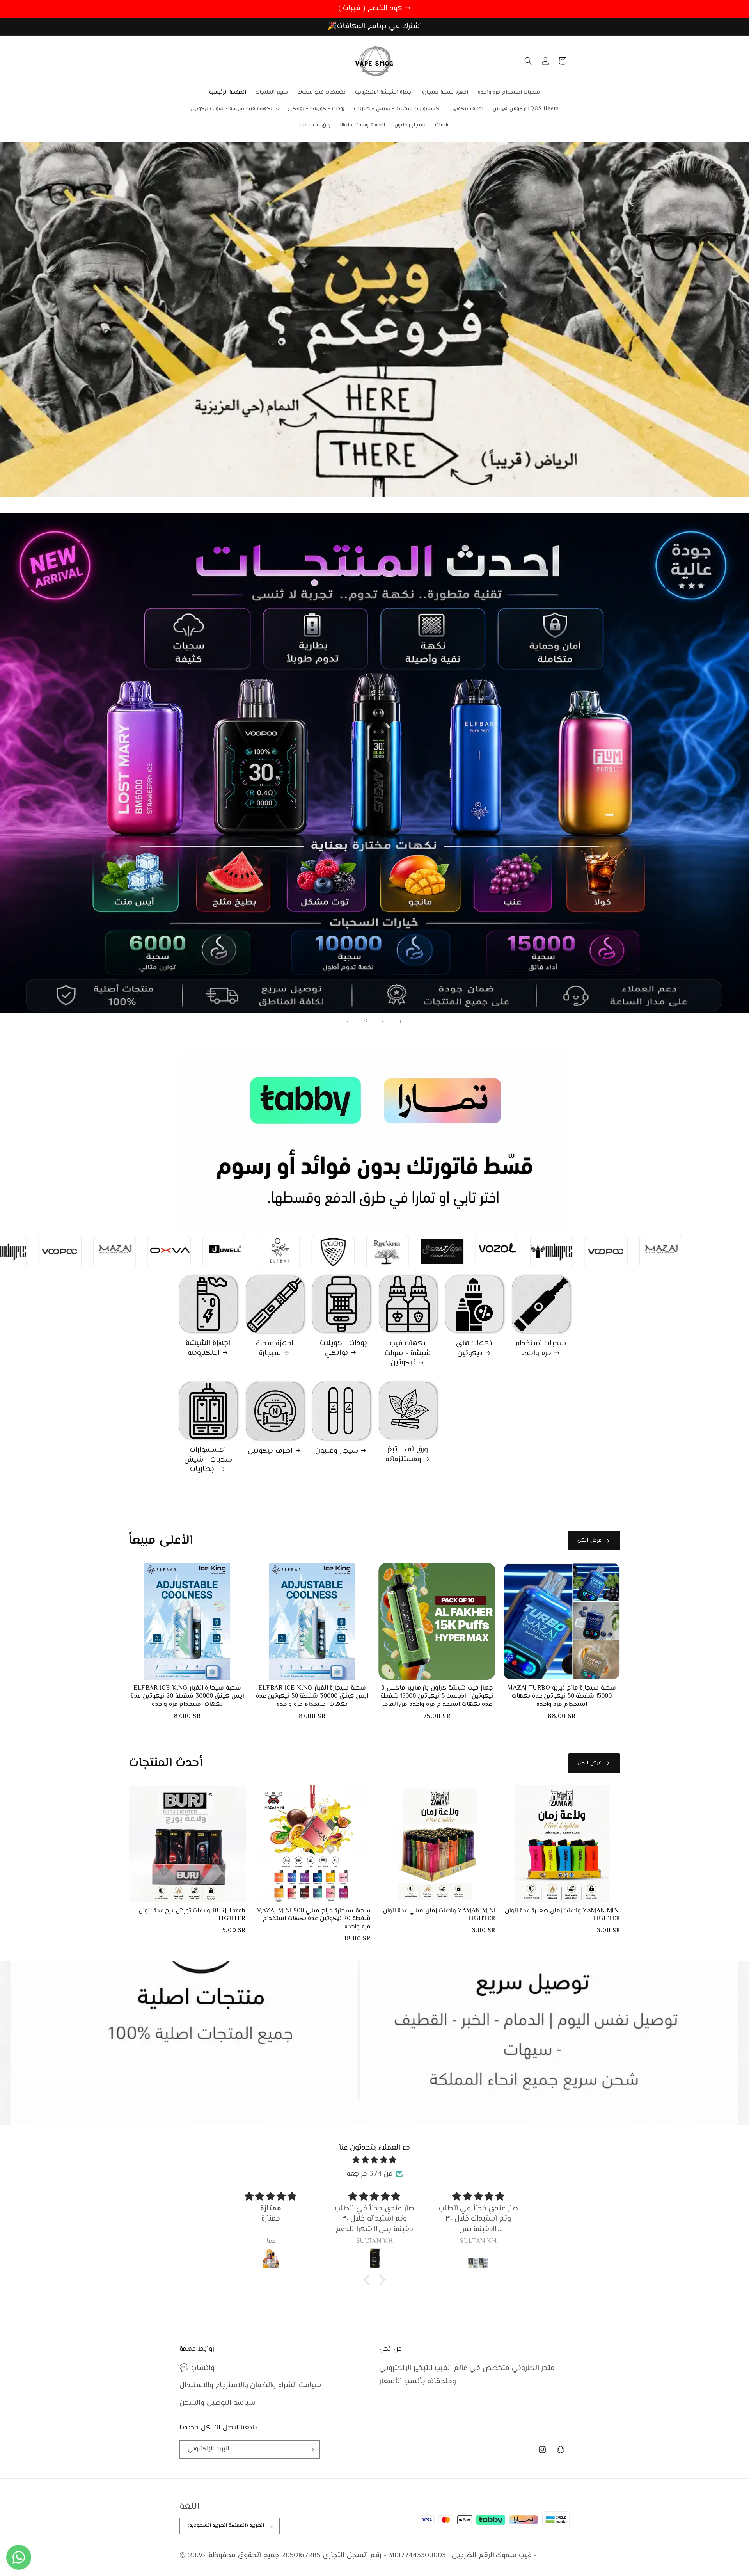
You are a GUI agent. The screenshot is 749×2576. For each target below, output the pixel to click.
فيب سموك (514, 2556)
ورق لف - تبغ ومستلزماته (407, 1455)
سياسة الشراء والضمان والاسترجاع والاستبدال (250, 2386)
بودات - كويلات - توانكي (341, 1348)
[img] (374, 2160)
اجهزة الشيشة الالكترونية (208, 1348)
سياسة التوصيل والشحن (217, 2403)
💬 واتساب (197, 2369)
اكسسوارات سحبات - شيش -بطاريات (208, 1460)
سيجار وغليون (337, 1451)
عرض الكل (589, 1540)
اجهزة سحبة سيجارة (275, 1349)
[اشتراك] (311, 2450)
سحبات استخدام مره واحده (541, 1349)
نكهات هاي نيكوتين (474, 1349)
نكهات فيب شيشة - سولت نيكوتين (407, 1354)
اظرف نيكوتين (270, 1451)
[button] (234, 109)
